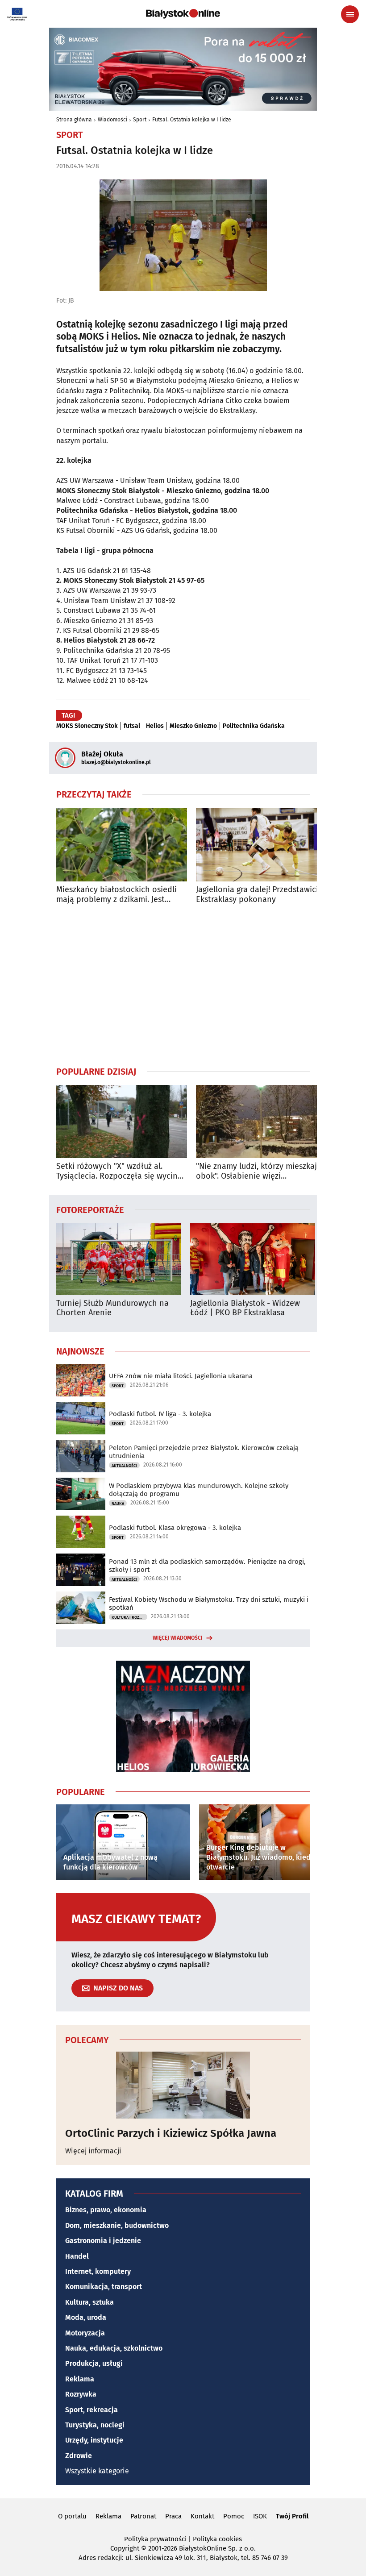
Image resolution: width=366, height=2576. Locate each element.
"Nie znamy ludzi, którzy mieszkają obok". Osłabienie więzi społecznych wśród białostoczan (259, 1171)
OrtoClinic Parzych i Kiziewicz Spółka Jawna (171, 2133)
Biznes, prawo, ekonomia (106, 2210)
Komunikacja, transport (104, 2287)
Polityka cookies (217, 2539)
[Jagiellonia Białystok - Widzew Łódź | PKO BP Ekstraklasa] (253, 1259)
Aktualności (124, 1466)
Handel (77, 2256)
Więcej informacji (93, 2151)
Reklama (80, 2379)
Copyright (125, 2548)
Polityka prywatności (155, 2539)
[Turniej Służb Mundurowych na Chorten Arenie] (119, 1259)
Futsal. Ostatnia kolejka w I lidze (192, 120)
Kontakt (202, 2516)
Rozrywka (81, 2394)
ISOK (260, 2516)
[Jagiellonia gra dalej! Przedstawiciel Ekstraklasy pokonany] (261, 845)
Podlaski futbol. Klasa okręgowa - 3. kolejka (175, 1528)
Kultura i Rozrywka (129, 1617)
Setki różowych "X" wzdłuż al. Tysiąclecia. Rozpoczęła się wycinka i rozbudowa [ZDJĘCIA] (121, 1171)
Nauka (118, 1504)
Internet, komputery (98, 2271)
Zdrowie (79, 2456)
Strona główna (74, 120)
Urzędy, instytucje (94, 2440)
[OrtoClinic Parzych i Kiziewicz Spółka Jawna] (183, 2085)
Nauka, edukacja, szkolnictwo (114, 2348)
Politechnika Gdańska (254, 726)
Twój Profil (292, 2516)
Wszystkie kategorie (97, 2471)
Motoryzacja (85, 2333)
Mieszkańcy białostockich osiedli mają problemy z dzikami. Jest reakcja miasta (116, 895)
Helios (155, 726)
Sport (140, 120)
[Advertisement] (183, 985)
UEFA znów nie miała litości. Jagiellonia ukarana (181, 1376)
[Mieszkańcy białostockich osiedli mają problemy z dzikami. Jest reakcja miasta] (122, 845)
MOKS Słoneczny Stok (87, 726)
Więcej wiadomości (178, 1638)
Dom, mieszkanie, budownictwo (117, 2225)
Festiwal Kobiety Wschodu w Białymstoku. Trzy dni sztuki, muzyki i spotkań (209, 1604)
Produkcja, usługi (94, 2363)
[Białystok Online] (183, 14)
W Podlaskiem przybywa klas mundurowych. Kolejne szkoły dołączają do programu (199, 1490)
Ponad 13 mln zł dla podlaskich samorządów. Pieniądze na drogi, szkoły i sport (207, 1566)
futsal (132, 726)
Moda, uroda (86, 2317)
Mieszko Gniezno (193, 726)
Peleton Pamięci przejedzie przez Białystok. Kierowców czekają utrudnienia (204, 1452)
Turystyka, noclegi (95, 2425)
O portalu (72, 2516)
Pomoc (234, 2516)
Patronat (143, 2516)
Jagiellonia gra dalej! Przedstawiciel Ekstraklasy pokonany (260, 895)
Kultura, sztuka (89, 2302)
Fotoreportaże (90, 1209)
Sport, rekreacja (91, 2410)
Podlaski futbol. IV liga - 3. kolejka (160, 1414)
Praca (173, 2516)
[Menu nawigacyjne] (350, 14)
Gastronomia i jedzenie (103, 2241)
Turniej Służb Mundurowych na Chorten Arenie (112, 1308)
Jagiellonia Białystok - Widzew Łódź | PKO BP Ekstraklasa (245, 1308)
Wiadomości (112, 120)
